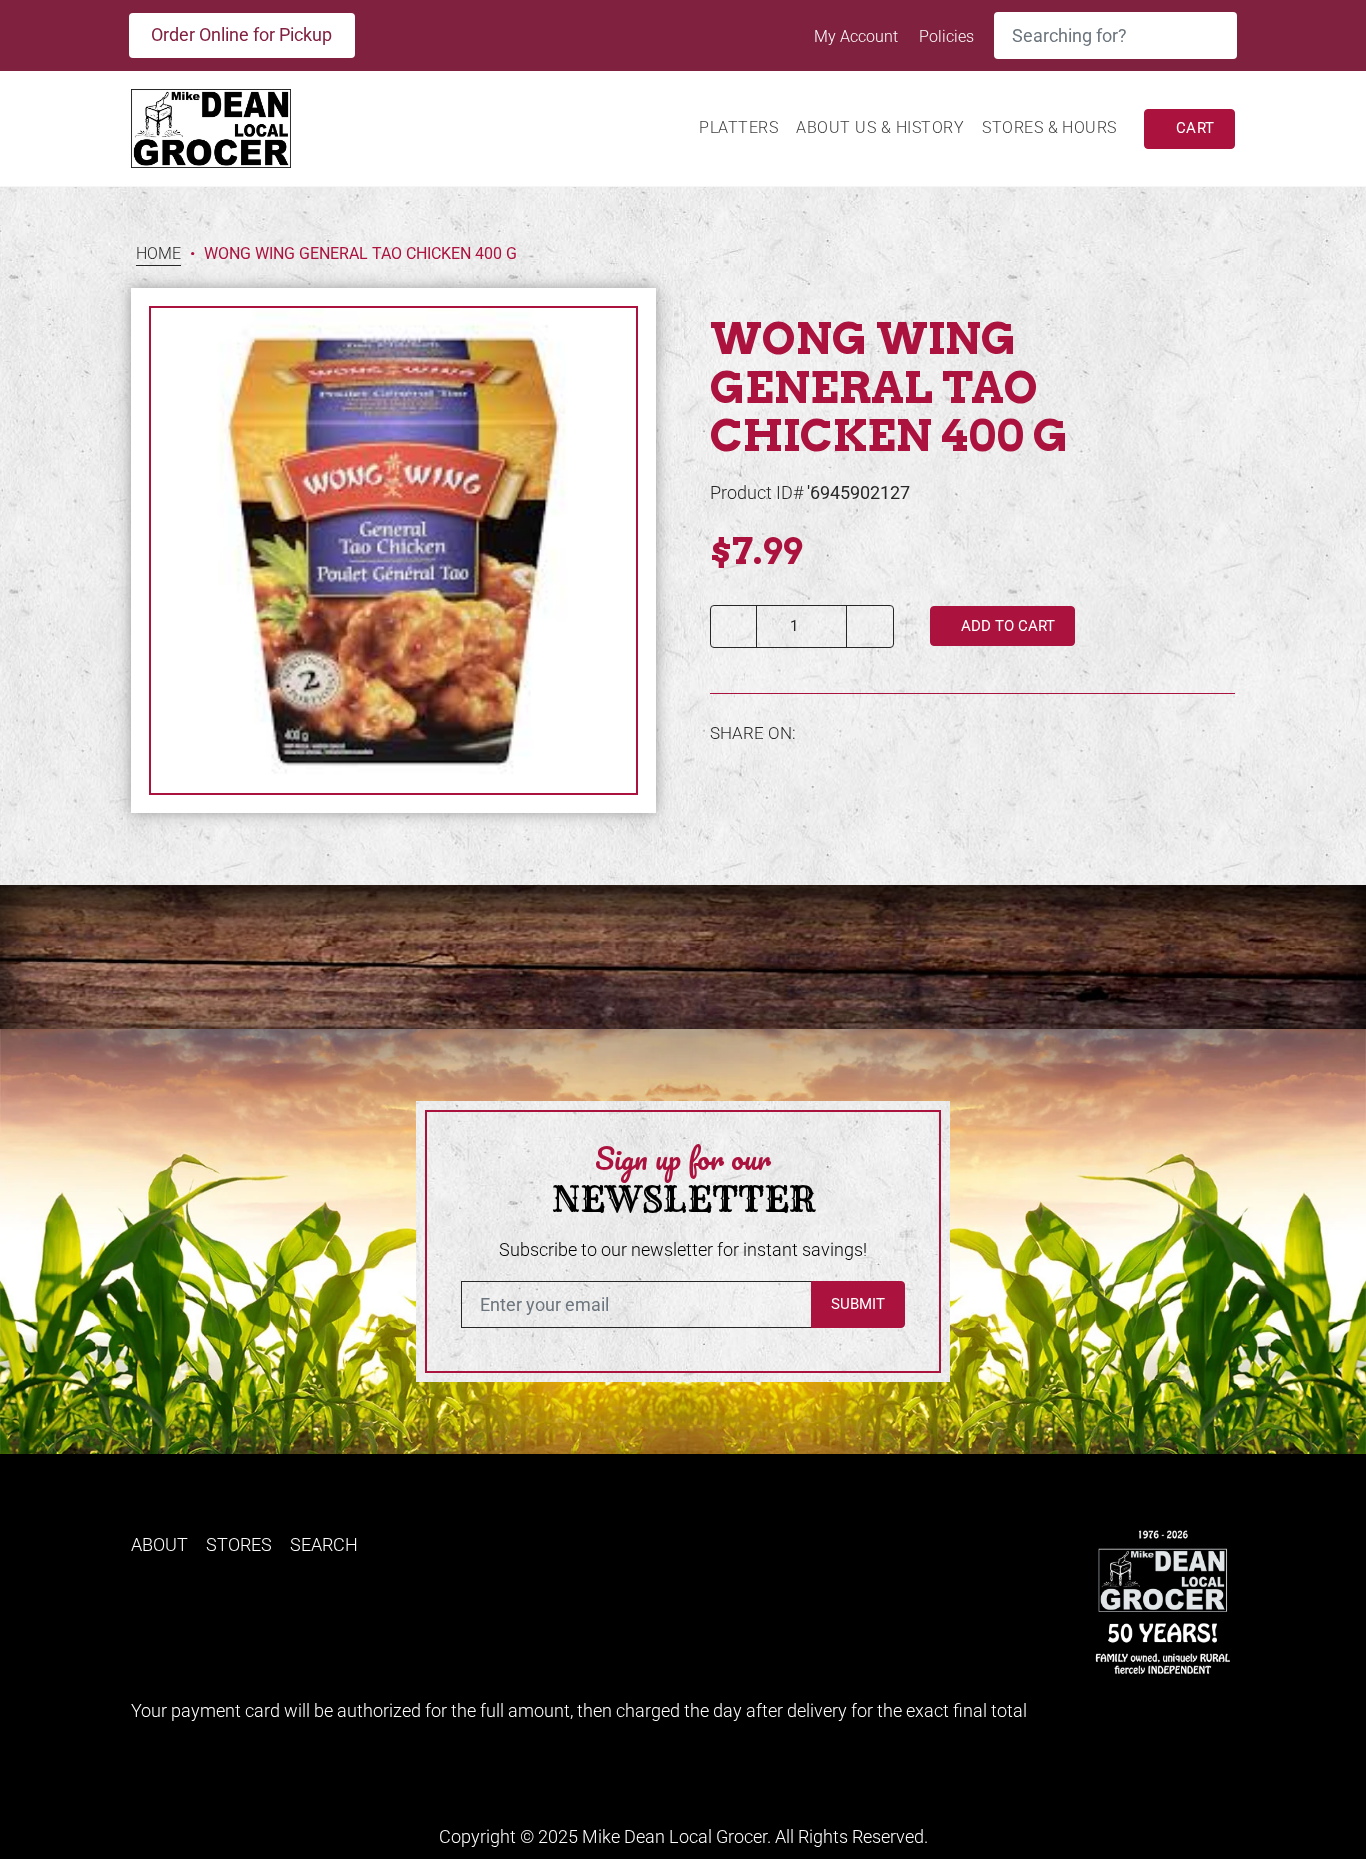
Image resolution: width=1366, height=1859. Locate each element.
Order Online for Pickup (241, 34)
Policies (946, 36)
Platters (738, 127)
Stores (239, 1544)
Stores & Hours (1049, 127)
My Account (858, 36)
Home (158, 254)
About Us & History (880, 127)
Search (324, 1544)
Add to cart (1006, 626)
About (159, 1544)
